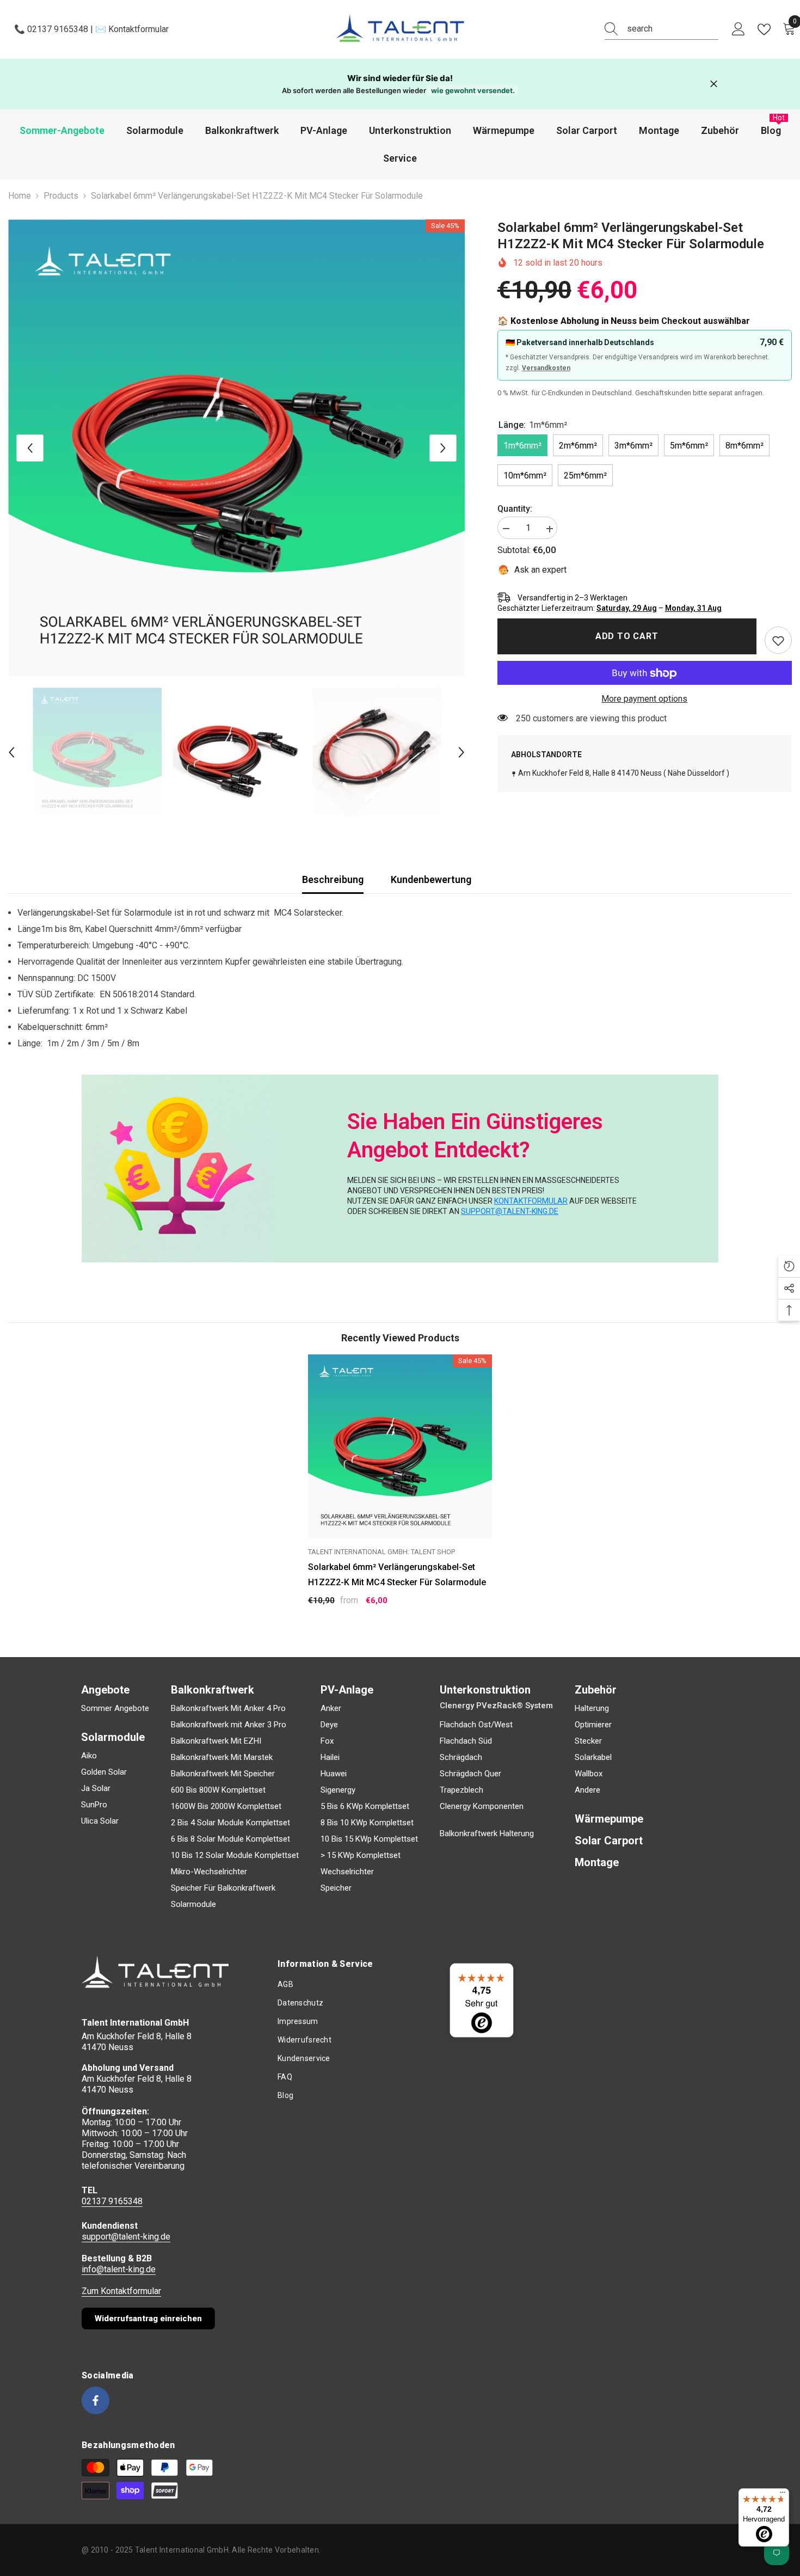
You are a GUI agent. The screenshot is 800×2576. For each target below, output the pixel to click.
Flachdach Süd (466, 1741)
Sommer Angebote (115, 1708)
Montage (597, 1862)
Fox (327, 1741)
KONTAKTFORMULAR (531, 1201)
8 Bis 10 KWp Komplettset (367, 1823)
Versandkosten (546, 369)
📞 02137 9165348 (52, 29)
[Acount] (739, 29)
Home (20, 196)
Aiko (89, 1756)
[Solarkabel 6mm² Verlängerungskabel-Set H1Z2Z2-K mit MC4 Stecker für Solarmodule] (400, 1446)
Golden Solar (104, 1772)
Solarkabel (593, 1757)
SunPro (94, 1805)
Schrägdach (461, 1757)
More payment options (644, 699)
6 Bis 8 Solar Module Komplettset (230, 1839)
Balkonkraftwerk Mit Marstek (222, 1757)
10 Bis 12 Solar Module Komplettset (235, 1855)
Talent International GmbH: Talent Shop (381, 1552)
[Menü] (783, 2495)
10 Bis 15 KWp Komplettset (369, 1839)
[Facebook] (96, 2400)
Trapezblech (461, 1790)
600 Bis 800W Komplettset (218, 1790)
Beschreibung (333, 879)
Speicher (336, 1888)
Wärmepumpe (609, 1819)
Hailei (330, 1757)
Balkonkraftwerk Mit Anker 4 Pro (228, 1708)
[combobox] (673, 29)
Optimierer (593, 1725)
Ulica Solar (100, 1821)
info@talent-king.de (119, 2269)
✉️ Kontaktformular (131, 29)
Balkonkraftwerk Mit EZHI (216, 1741)
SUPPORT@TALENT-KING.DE (510, 1211)
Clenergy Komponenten (482, 1806)
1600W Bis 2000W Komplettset (226, 1806)
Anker (331, 1708)
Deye (329, 1725)
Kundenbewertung (431, 879)
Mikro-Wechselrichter (209, 1872)
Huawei (334, 1774)
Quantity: (515, 509)
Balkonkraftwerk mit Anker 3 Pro (229, 1725)
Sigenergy (338, 1790)
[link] (778, 641)
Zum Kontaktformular (121, 2291)
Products (61, 196)
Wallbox (589, 1774)
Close (714, 84)
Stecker (588, 1741)
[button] (30, 448)
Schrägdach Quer (470, 1774)
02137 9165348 (112, 2201)
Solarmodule (193, 1904)
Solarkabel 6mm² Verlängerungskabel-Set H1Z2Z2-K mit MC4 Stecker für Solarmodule (397, 1575)
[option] (236, 448)
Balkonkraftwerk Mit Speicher (223, 1774)
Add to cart (627, 636)
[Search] (661, 29)
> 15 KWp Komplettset (361, 1855)
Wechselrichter (347, 1872)
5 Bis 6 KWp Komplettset (365, 1806)
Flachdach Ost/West (476, 1725)
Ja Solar (96, 1788)
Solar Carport (609, 1841)
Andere (587, 1790)
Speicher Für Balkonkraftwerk (223, 1888)
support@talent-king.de (126, 2237)
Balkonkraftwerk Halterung (487, 1833)
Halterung (592, 1708)
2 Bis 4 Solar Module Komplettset (230, 1823)
